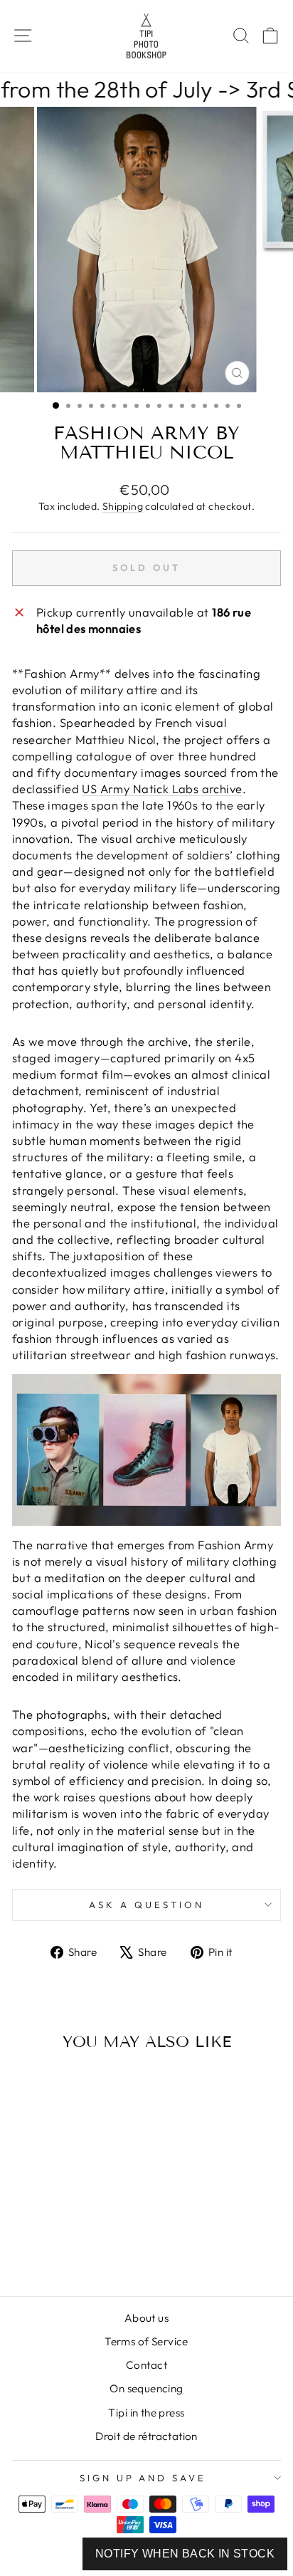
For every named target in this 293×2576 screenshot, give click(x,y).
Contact (146, 2365)
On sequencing (146, 2388)
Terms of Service (146, 2341)
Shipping (123, 506)
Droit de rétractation (146, 2436)
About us (146, 2318)
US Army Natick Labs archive (162, 789)
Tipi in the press (146, 2413)
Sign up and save (143, 2478)
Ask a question (146, 1905)
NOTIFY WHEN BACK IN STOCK (185, 2554)
